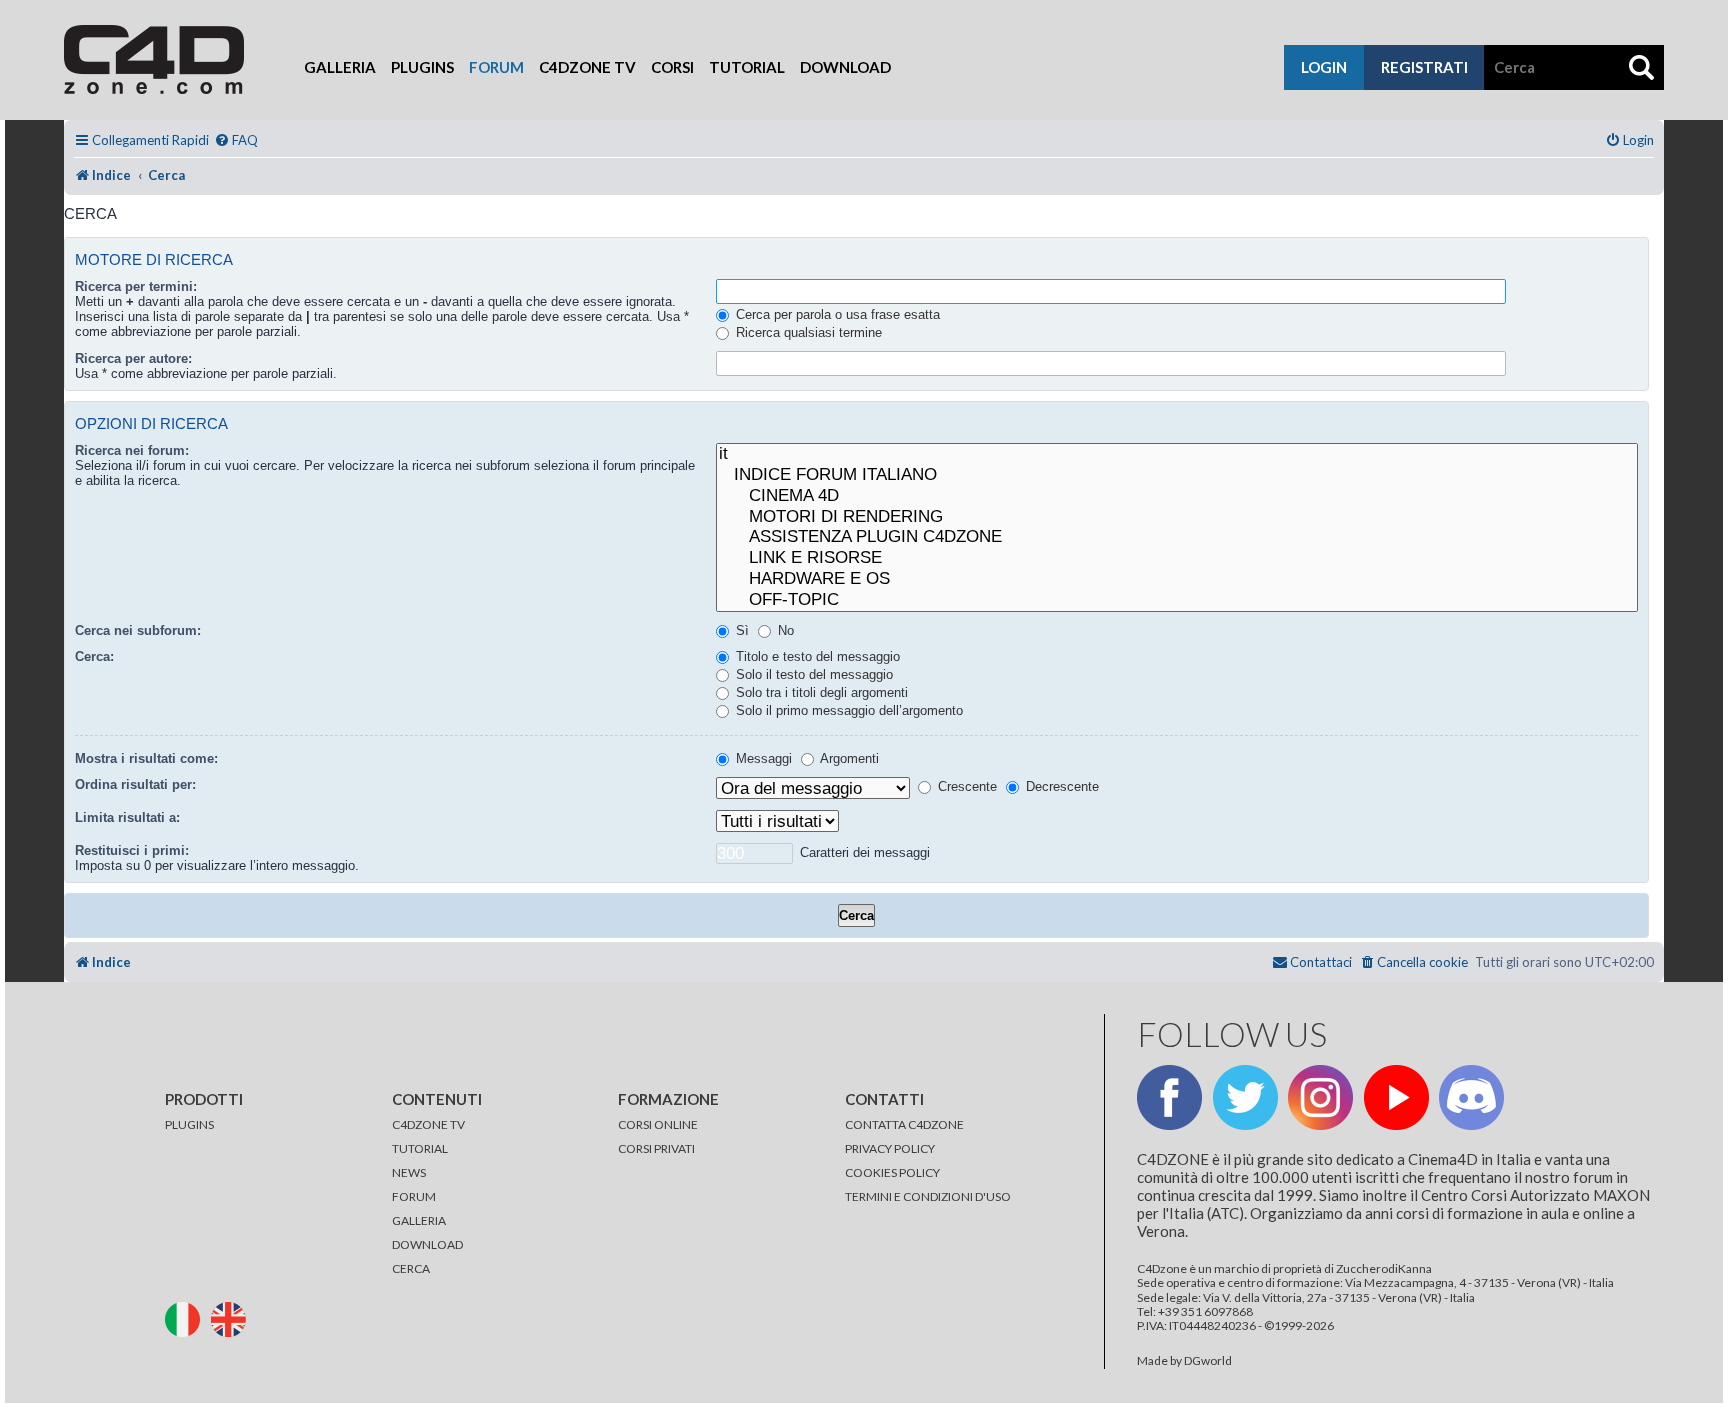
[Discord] (1471, 1097)
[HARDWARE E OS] (1177, 579)
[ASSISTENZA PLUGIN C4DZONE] (1177, 537)
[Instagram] (1320, 1097)
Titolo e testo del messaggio (816, 656)
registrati (1424, 67)
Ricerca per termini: (136, 286)
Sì (740, 630)
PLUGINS (189, 1124)
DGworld (1208, 1361)
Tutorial (747, 67)
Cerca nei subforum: (138, 630)
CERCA (411, 1268)
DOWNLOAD (427, 1244)
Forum (496, 67)
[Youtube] (1396, 1097)
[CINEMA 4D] (1177, 496)
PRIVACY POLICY (890, 1148)
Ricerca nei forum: (132, 450)
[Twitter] (1245, 1097)
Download (845, 67)
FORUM (414, 1196)
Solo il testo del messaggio (812, 674)
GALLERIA (419, 1220)
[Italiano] (187, 1317)
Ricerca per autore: (133, 358)
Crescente (965, 786)
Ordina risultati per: (135, 784)
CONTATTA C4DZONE (904, 1124)
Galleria (340, 67)
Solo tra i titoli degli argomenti (820, 692)
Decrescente (1060, 786)
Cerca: (94, 656)
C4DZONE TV (428, 1124)
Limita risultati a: (127, 817)
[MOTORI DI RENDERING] (1177, 517)
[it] (1177, 454)
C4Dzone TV (587, 67)
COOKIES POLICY (892, 1172)
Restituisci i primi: (132, 850)
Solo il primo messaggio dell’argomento (847, 710)
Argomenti (848, 758)
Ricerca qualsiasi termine (807, 332)
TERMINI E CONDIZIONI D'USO (928, 1196)
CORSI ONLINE (658, 1124)
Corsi (672, 67)
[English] (233, 1317)
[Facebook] (1169, 1097)
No (784, 630)
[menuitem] (236, 140)
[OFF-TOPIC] (1177, 600)
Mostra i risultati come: (146, 758)
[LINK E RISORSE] (1177, 558)
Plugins (422, 67)
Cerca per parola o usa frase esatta (836, 314)
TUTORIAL (420, 1148)
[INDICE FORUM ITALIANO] (1177, 475)
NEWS (409, 1172)
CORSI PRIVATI (656, 1148)
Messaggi (762, 758)
